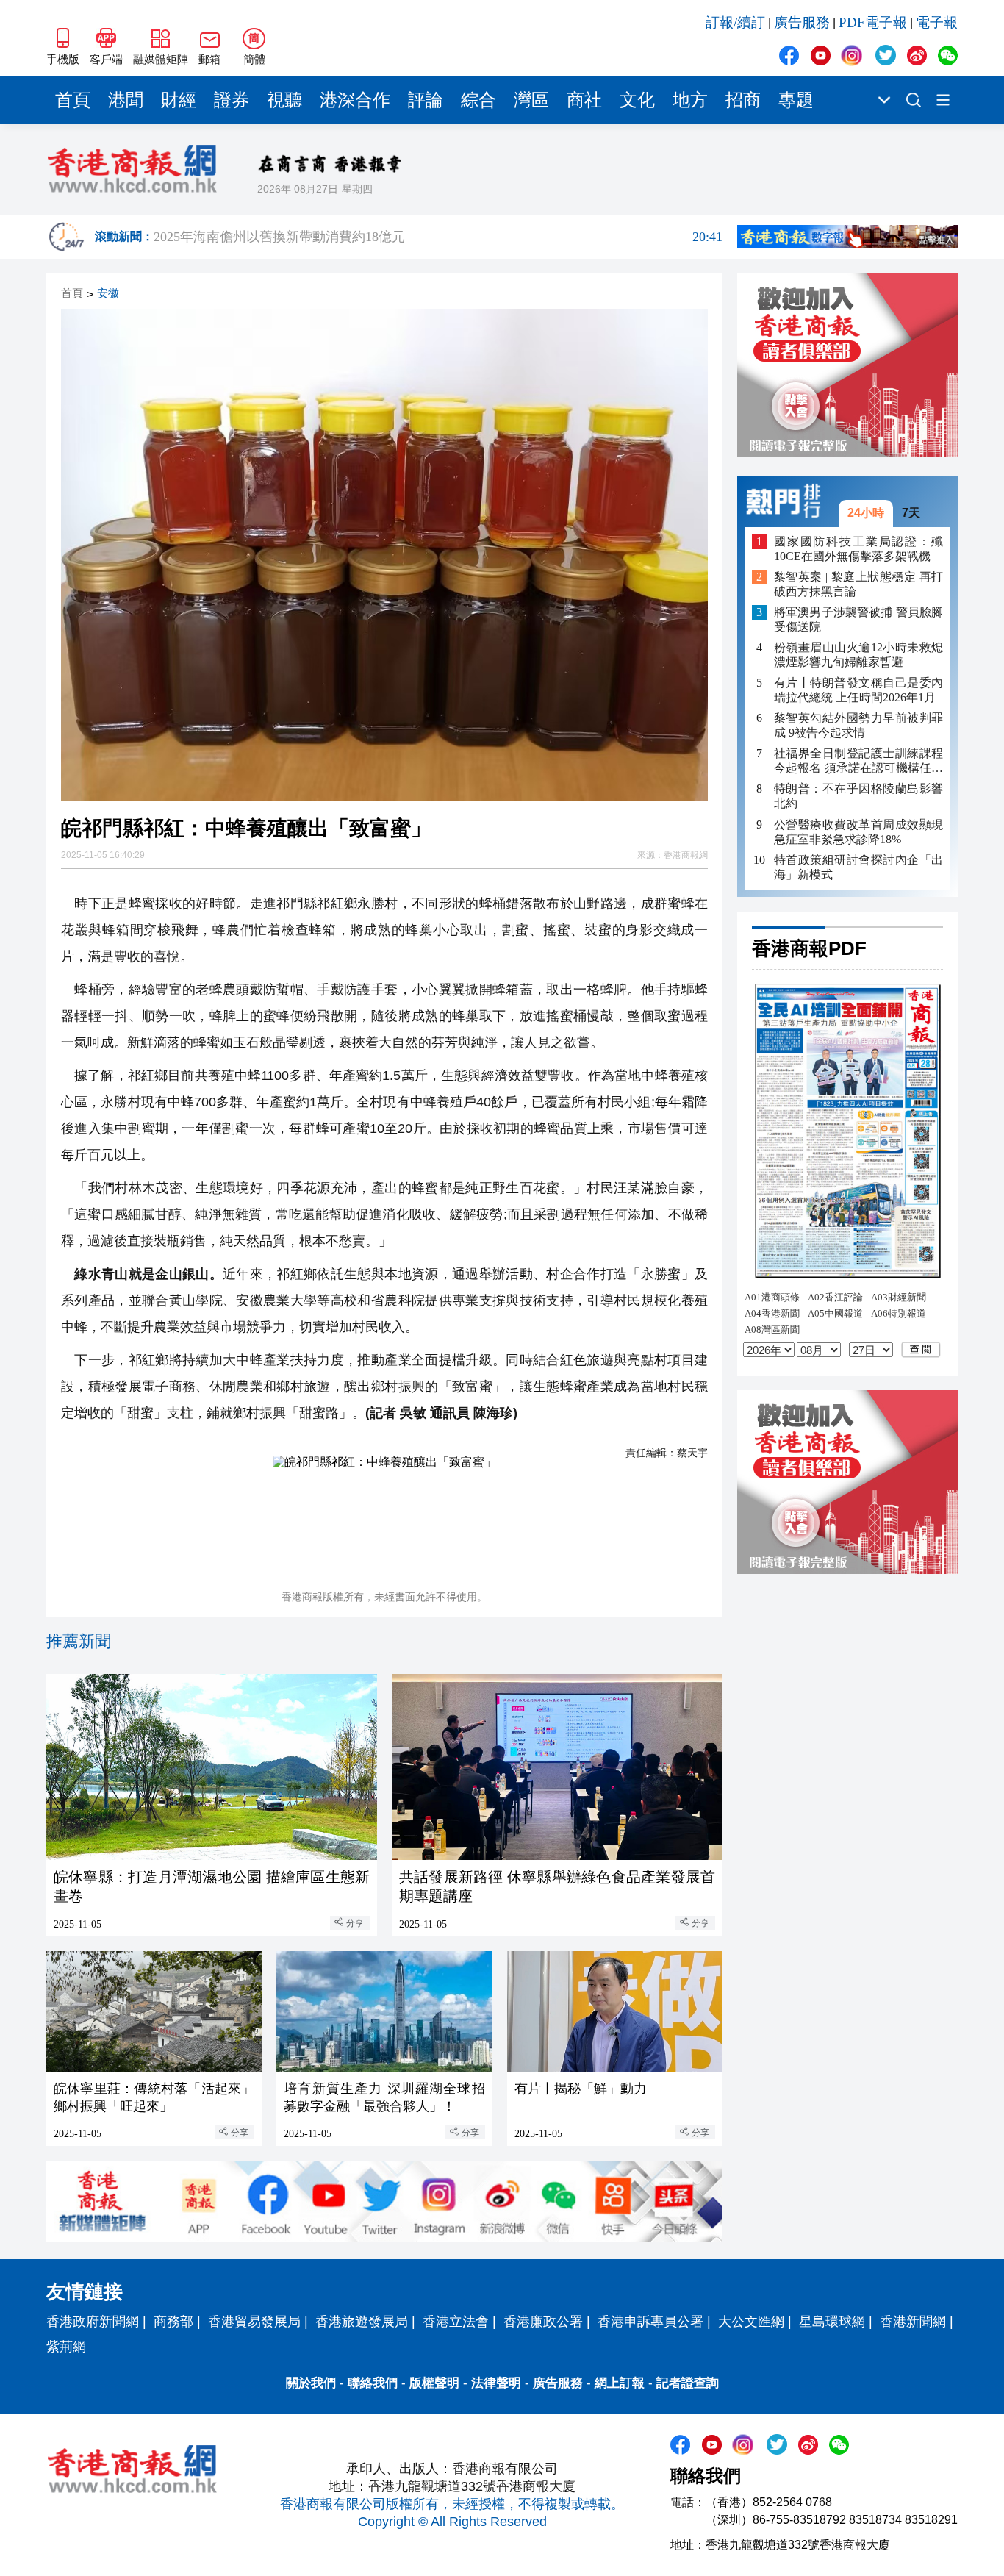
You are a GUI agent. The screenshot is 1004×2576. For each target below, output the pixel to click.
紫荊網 (66, 2347)
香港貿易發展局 (254, 2322)
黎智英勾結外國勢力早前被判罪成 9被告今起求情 (858, 725)
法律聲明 (496, 2383)
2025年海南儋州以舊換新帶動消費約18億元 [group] (438, 237)
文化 (637, 100)
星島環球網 (832, 2322)
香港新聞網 (913, 2322)
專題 (796, 100)
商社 (584, 100)
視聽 (284, 100)
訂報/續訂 (735, 22)
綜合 (478, 100)
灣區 (531, 100)
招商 (743, 100)
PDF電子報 (873, 22)
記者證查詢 (688, 2383)
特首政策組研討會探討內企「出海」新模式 (858, 866)
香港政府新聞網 (93, 2322)
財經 (179, 100)
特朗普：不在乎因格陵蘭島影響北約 (858, 796)
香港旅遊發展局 (362, 2322)
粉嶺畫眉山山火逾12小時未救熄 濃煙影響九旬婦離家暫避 (858, 655)
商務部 (173, 2322)
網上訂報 (620, 2383)
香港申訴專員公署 (650, 2322)
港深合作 (355, 100)
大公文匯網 (751, 2322)
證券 (232, 100)
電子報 (937, 22)
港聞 (126, 100)
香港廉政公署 (543, 2322)
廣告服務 (802, 22)
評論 (426, 100)
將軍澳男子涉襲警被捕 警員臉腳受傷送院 (858, 619)
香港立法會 (456, 2322)
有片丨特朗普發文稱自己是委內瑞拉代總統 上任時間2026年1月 (858, 690)
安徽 (108, 294)
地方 (690, 100)
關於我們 (311, 2383)
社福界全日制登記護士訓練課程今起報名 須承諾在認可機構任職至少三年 (858, 761)
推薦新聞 (79, 1641)
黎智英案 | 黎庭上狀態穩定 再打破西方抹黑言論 (858, 584)
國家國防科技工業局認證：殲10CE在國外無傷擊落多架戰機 (858, 548)
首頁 (73, 100)
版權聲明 (434, 2383)
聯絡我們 (373, 2383)
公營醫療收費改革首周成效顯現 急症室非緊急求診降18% (858, 831)
